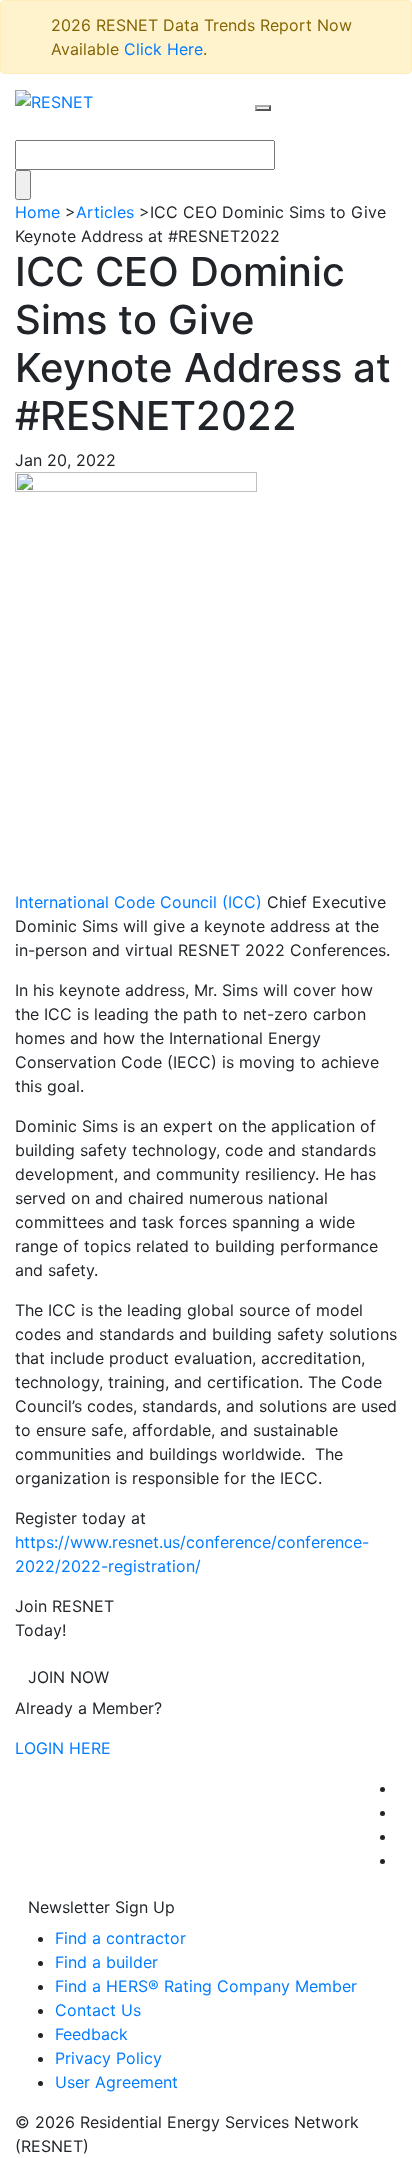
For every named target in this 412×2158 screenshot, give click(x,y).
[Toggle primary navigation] (284, 127)
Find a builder (106, 1962)
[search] (263, 108)
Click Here (163, 49)
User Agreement (116, 2082)
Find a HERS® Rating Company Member (206, 1986)
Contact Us (98, 2010)
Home (37, 212)
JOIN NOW (68, 1677)
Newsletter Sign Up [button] (101, 1907)
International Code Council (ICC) (138, 902)
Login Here (63, 1748)
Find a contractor (120, 1938)
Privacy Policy (108, 2058)
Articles (105, 212)
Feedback (91, 2034)
